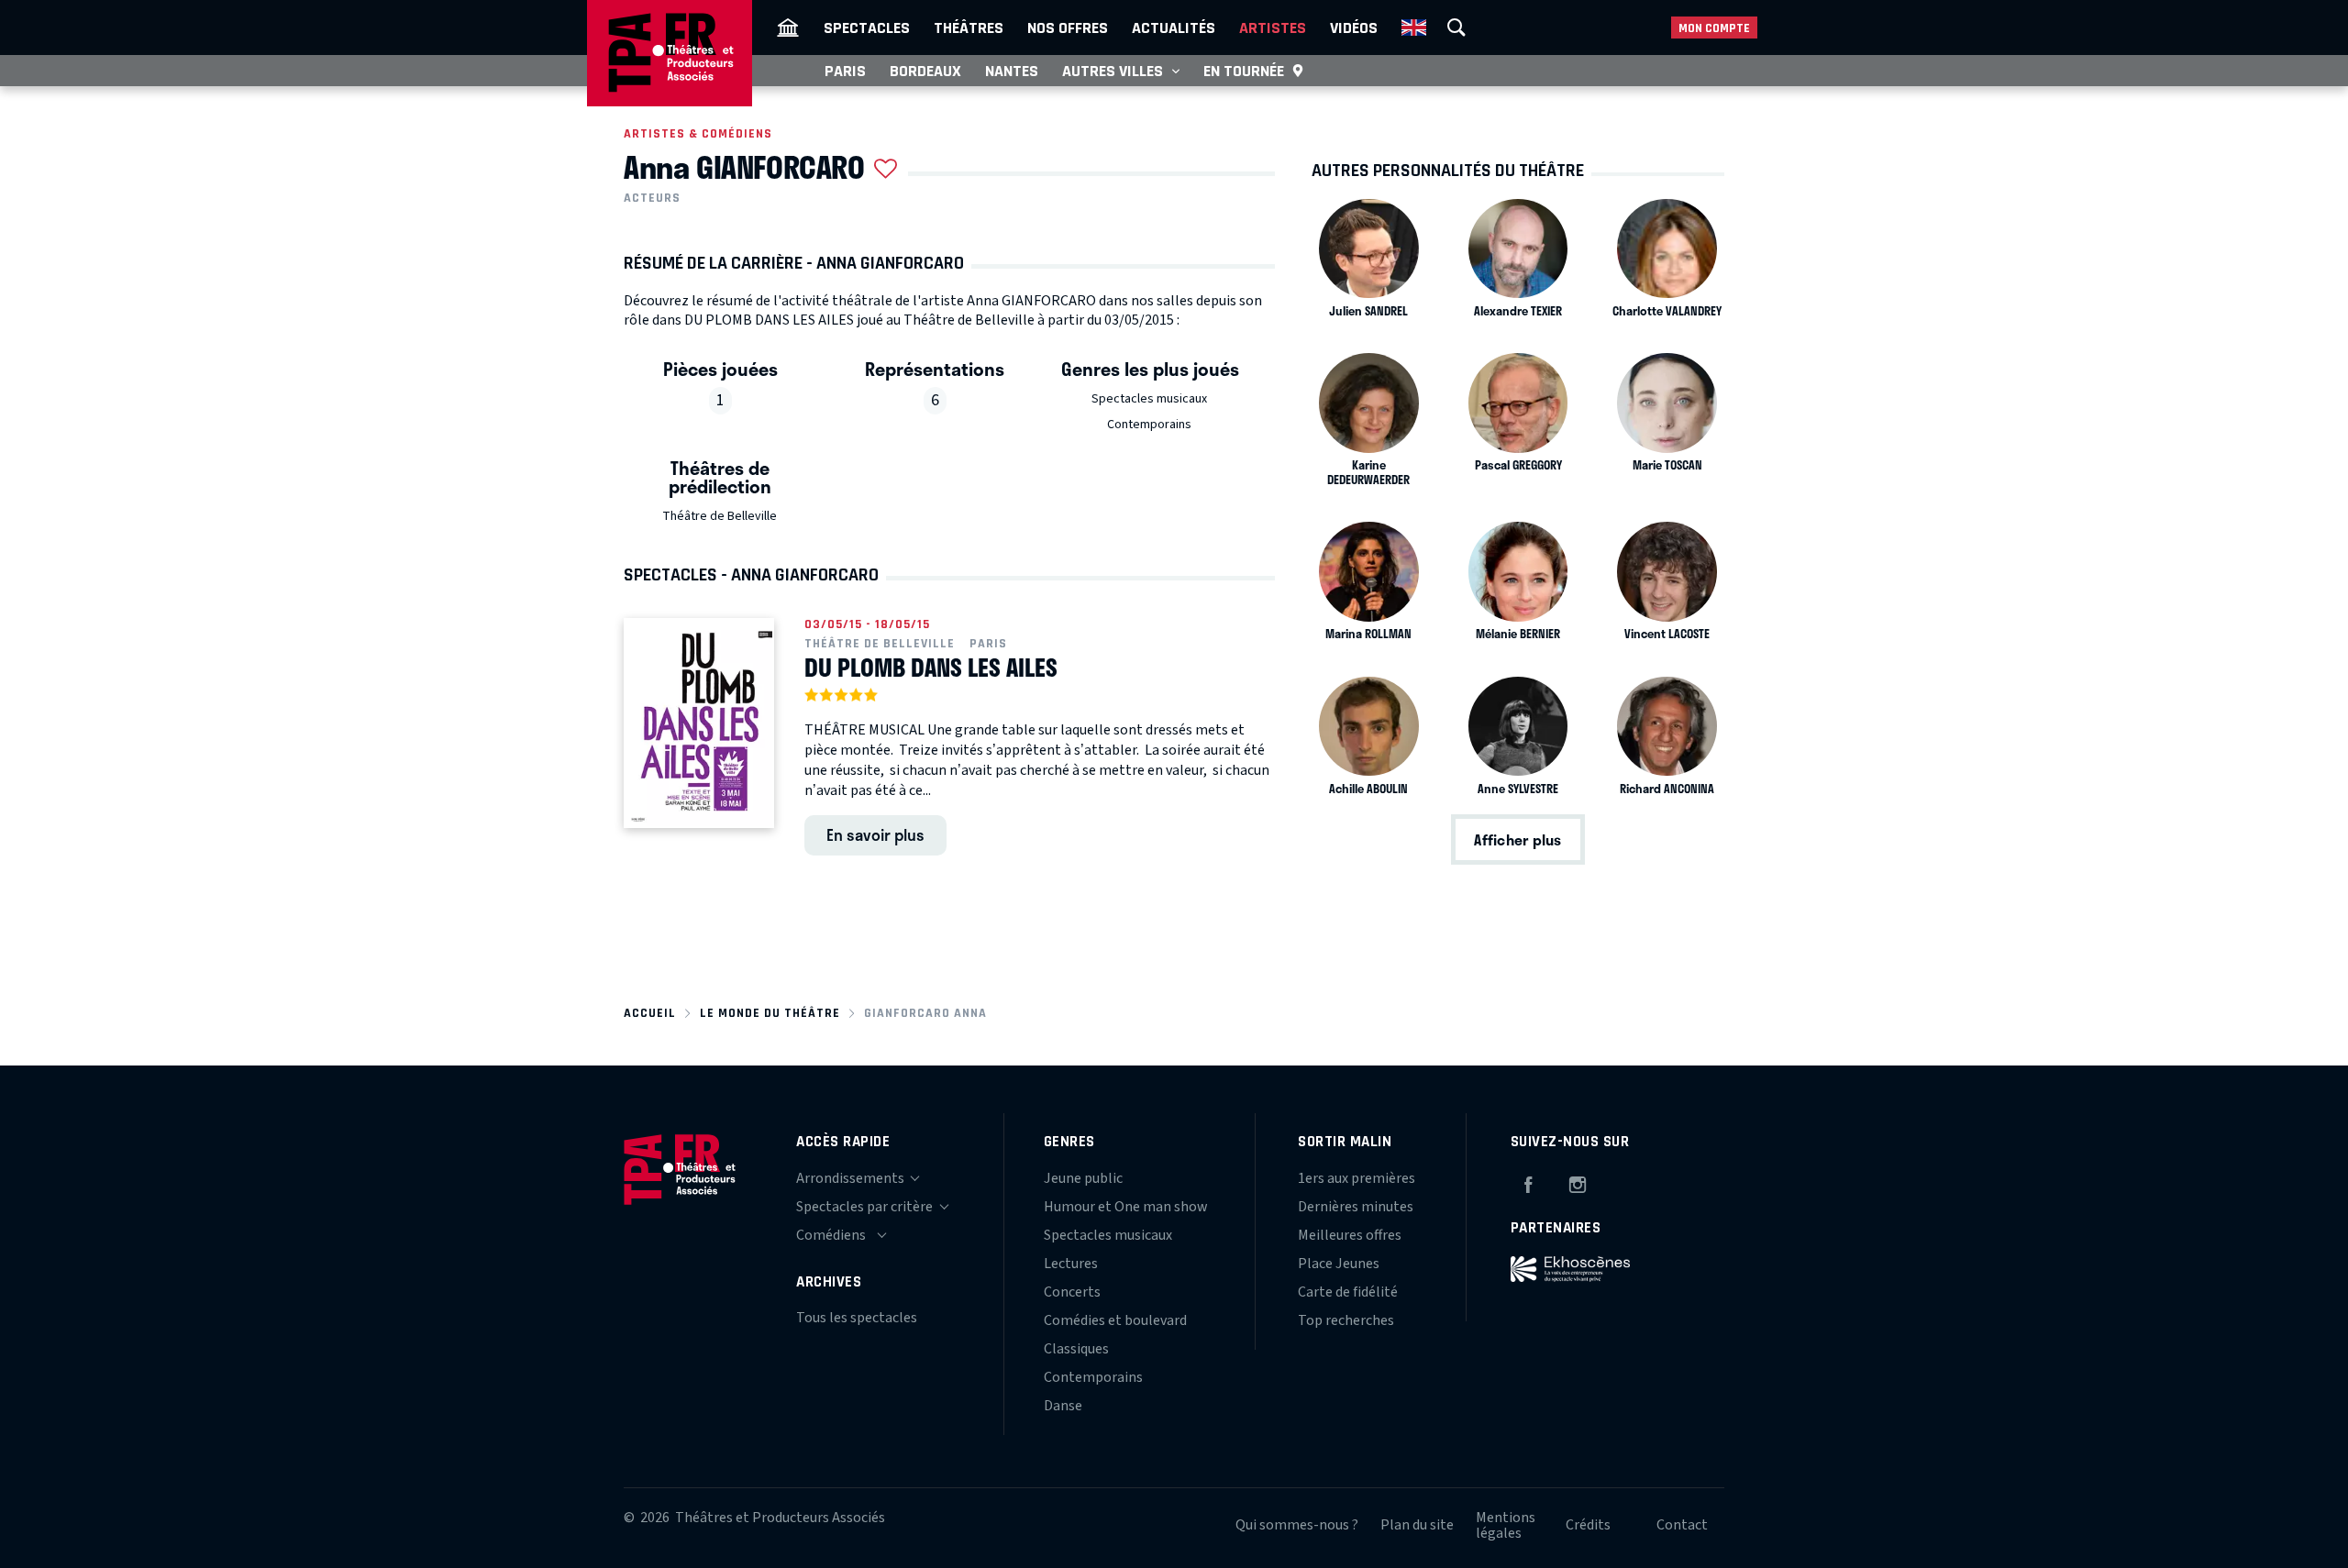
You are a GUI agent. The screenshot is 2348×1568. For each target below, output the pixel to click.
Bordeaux (925, 71)
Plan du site (1417, 1525)
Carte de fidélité (1348, 1292)
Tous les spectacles (857, 1318)
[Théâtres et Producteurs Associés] (788, 28)
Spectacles (867, 28)
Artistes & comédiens (698, 133)
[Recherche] (1456, 28)
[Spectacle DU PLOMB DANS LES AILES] (699, 723)
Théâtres (969, 28)
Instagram (1578, 1182)
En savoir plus (875, 834)
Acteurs (652, 198)
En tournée (1244, 71)
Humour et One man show (1126, 1207)
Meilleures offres (1350, 1235)
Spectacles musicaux (1149, 399)
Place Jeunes (1339, 1264)
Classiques (1076, 1349)
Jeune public (1083, 1178)
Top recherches (1346, 1320)
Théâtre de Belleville (720, 516)
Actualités (1174, 28)
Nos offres (1068, 28)
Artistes (1273, 28)
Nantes (1012, 71)
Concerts (1072, 1292)
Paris (845, 71)
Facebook (1528, 1182)
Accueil (650, 1013)
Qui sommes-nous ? (1297, 1525)
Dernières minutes (1356, 1207)
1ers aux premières (1357, 1178)
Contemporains (1149, 425)
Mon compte (1714, 28)
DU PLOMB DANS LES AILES (931, 668)
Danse (1063, 1406)
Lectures (1071, 1264)
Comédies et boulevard (1115, 1320)
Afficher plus (1517, 839)
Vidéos (1354, 28)
